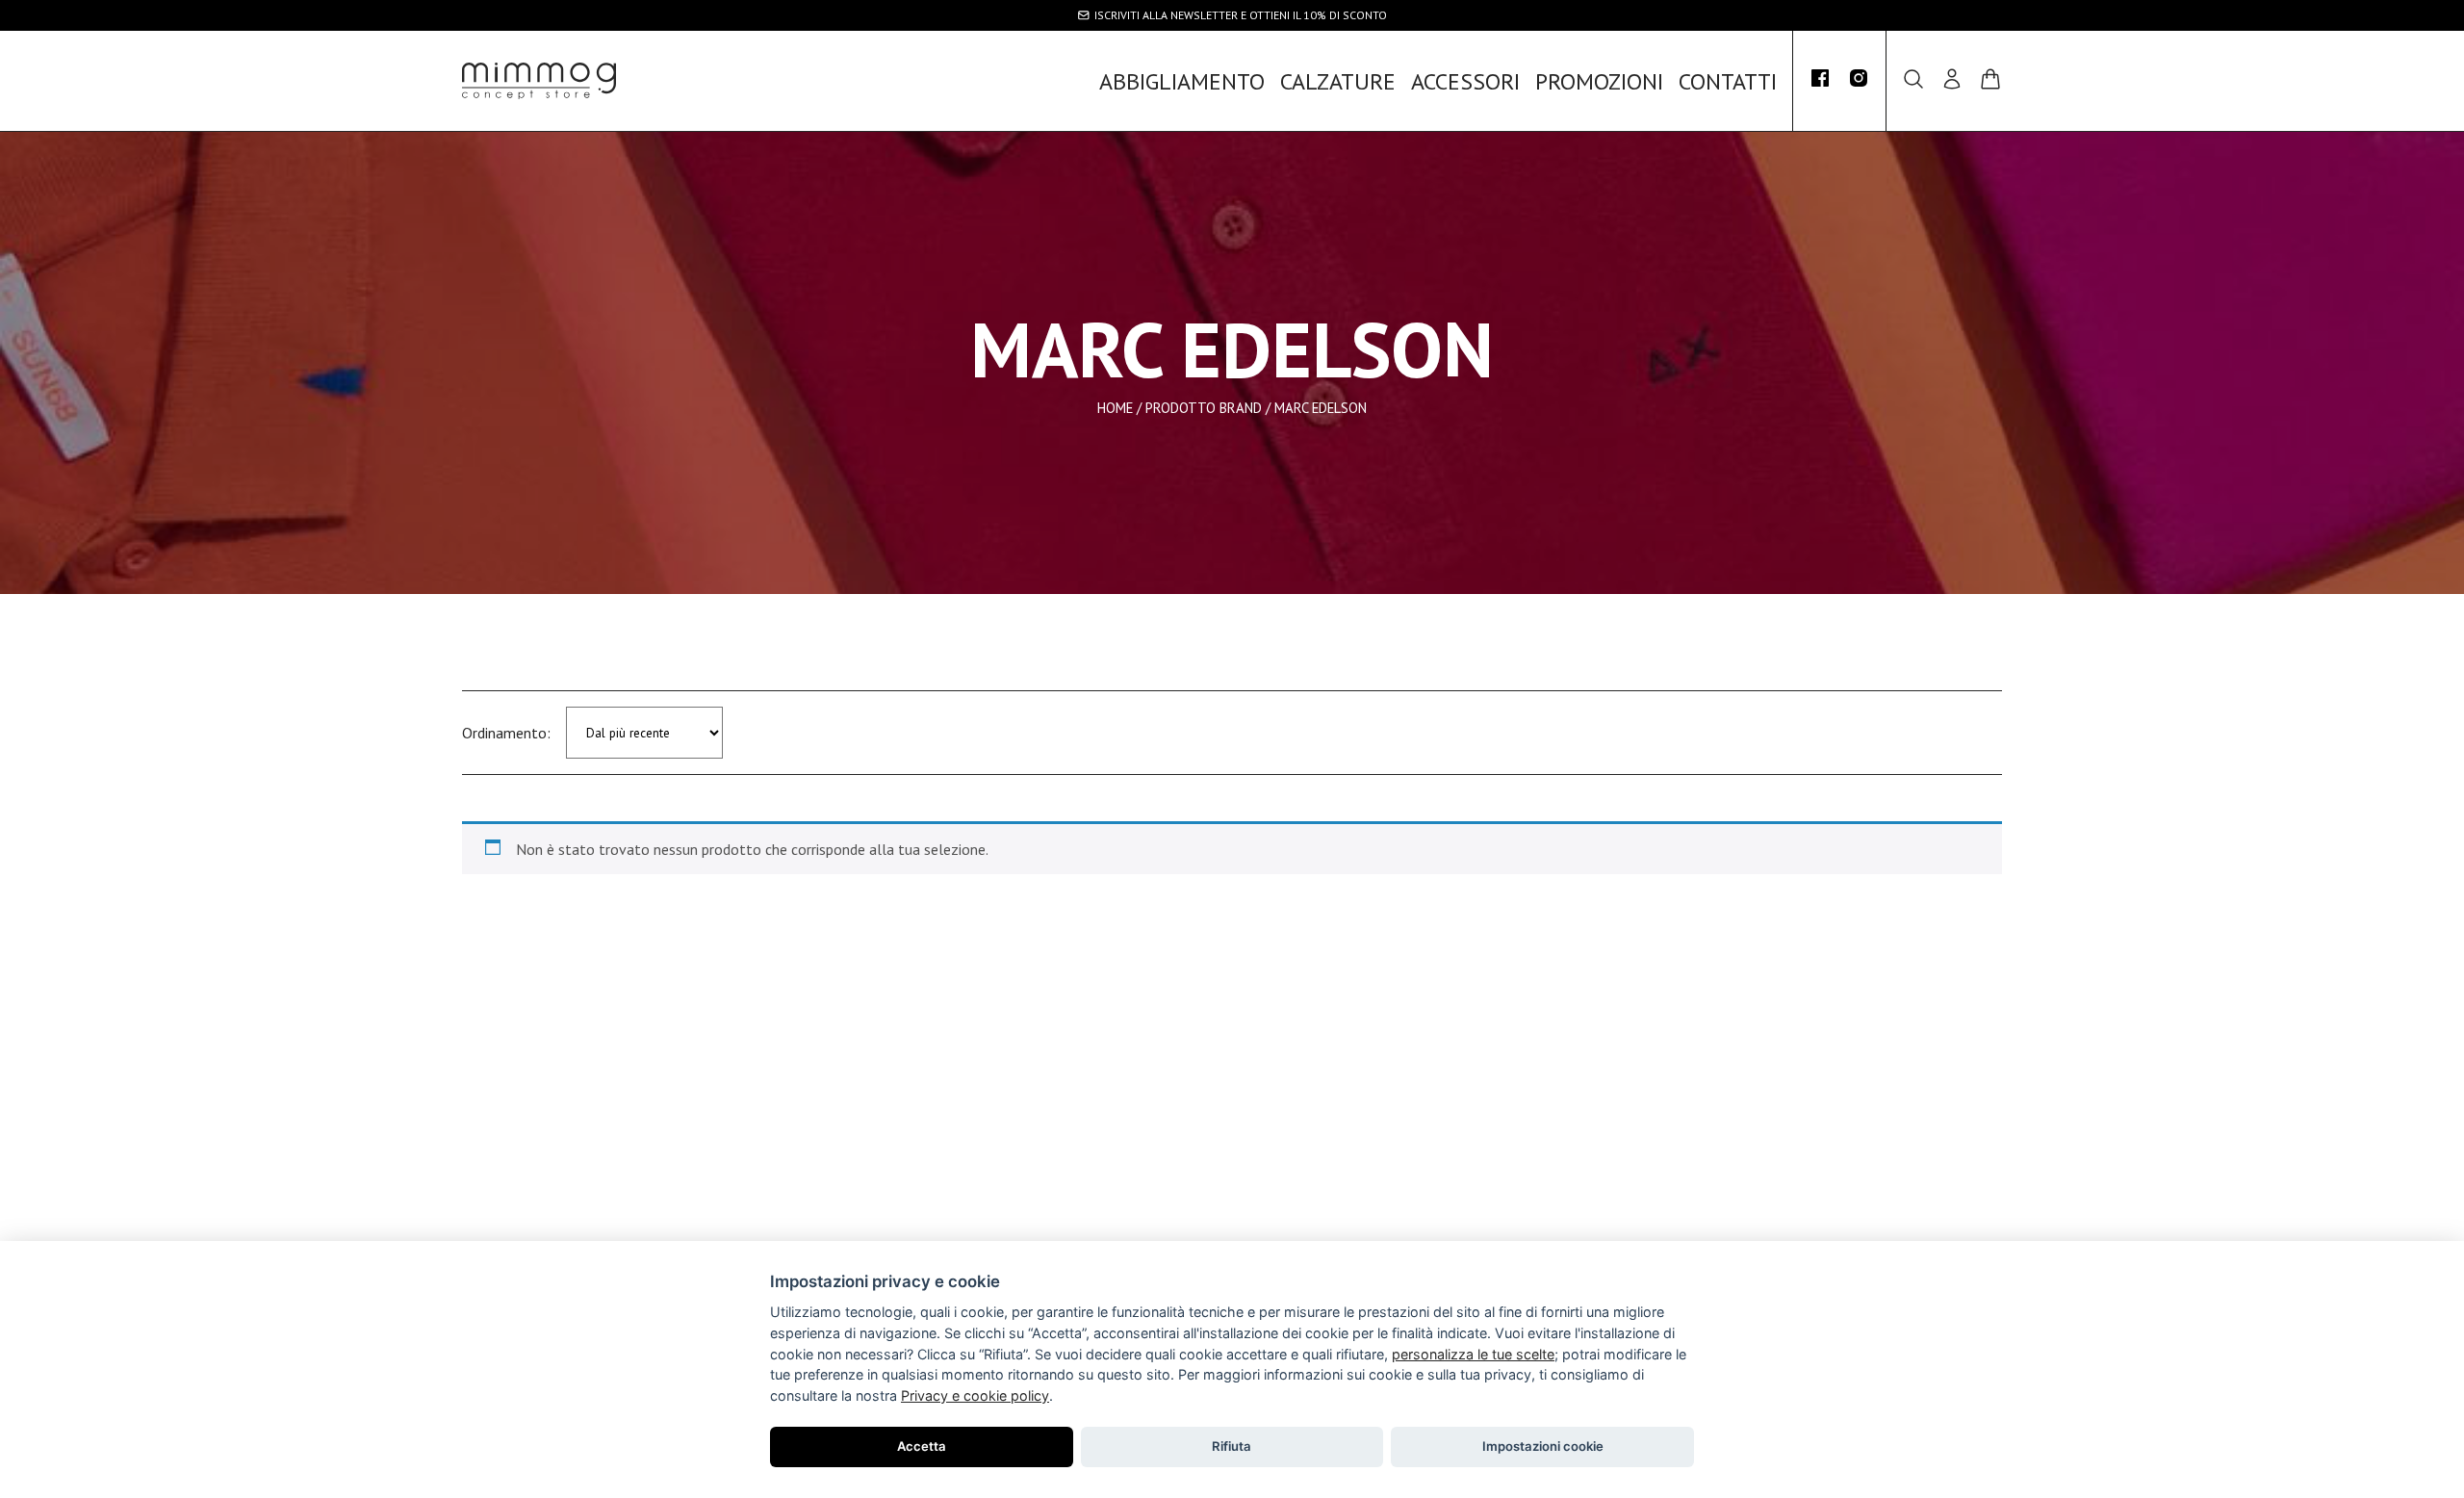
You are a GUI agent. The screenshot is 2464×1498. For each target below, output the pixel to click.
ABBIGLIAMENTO (1182, 81)
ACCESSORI (1465, 81)
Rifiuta (1232, 1446)
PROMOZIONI (1599, 81)
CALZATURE (1338, 81)
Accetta (922, 1446)
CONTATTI (1728, 81)
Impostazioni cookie (1543, 1446)
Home (1115, 408)
